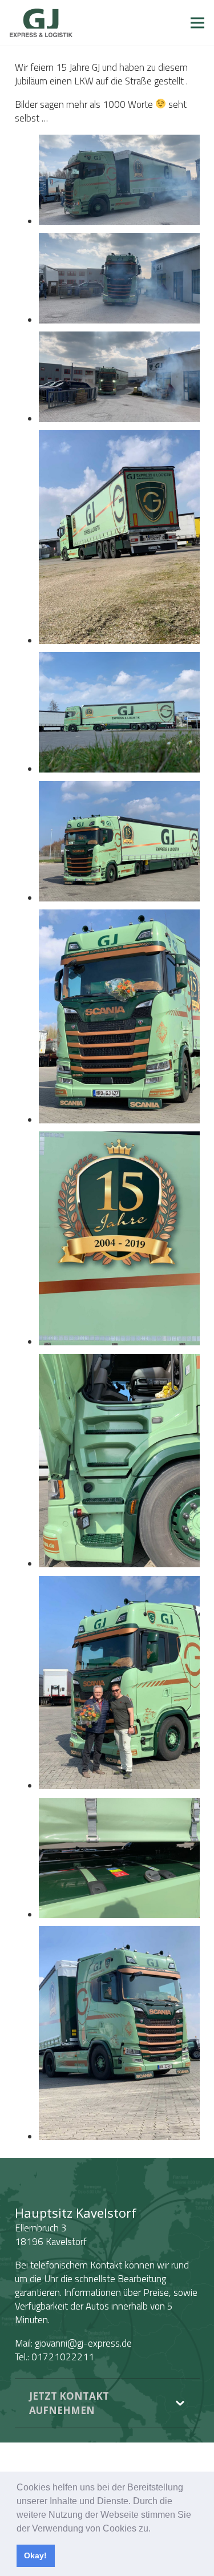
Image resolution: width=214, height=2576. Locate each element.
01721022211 (63, 2357)
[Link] (41, 23)
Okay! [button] (35, 2555)
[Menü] (197, 23)
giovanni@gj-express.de (83, 2343)
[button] (155, 2529)
